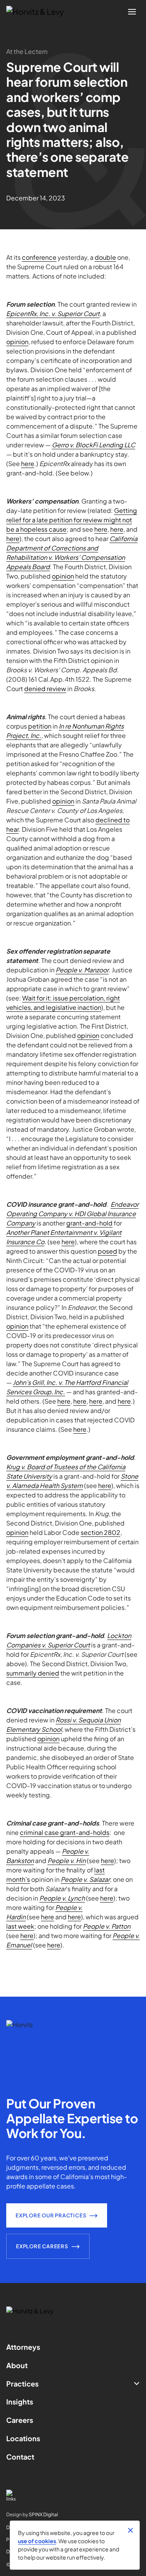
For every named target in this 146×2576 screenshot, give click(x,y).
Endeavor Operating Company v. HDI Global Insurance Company (72, 1214)
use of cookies (37, 2541)
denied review (45, 689)
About (17, 2365)
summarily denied (33, 1673)
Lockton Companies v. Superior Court (69, 1640)
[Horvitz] (39, 12)
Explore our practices (51, 2215)
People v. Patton (107, 1926)
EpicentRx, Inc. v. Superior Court (53, 314)
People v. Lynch (62, 1898)
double (105, 257)
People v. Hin (67, 1861)
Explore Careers (42, 2246)
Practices (22, 2384)
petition (40, 726)
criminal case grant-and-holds (65, 1832)
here (28, 464)
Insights (20, 2402)
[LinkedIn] (73, 2496)
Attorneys (23, 2347)
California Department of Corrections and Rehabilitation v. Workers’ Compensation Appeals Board (72, 553)
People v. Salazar (85, 1879)
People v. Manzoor (82, 970)
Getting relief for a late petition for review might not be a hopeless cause (72, 520)
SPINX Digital (43, 2514)
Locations (23, 2438)
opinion (17, 342)
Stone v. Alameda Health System (72, 1481)
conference (39, 257)
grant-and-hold (89, 1223)
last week (20, 1926)
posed (107, 1251)
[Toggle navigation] (132, 12)
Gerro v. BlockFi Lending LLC (93, 445)
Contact (20, 2457)
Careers (20, 2420)
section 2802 (100, 1532)
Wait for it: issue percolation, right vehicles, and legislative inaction (63, 1003)
